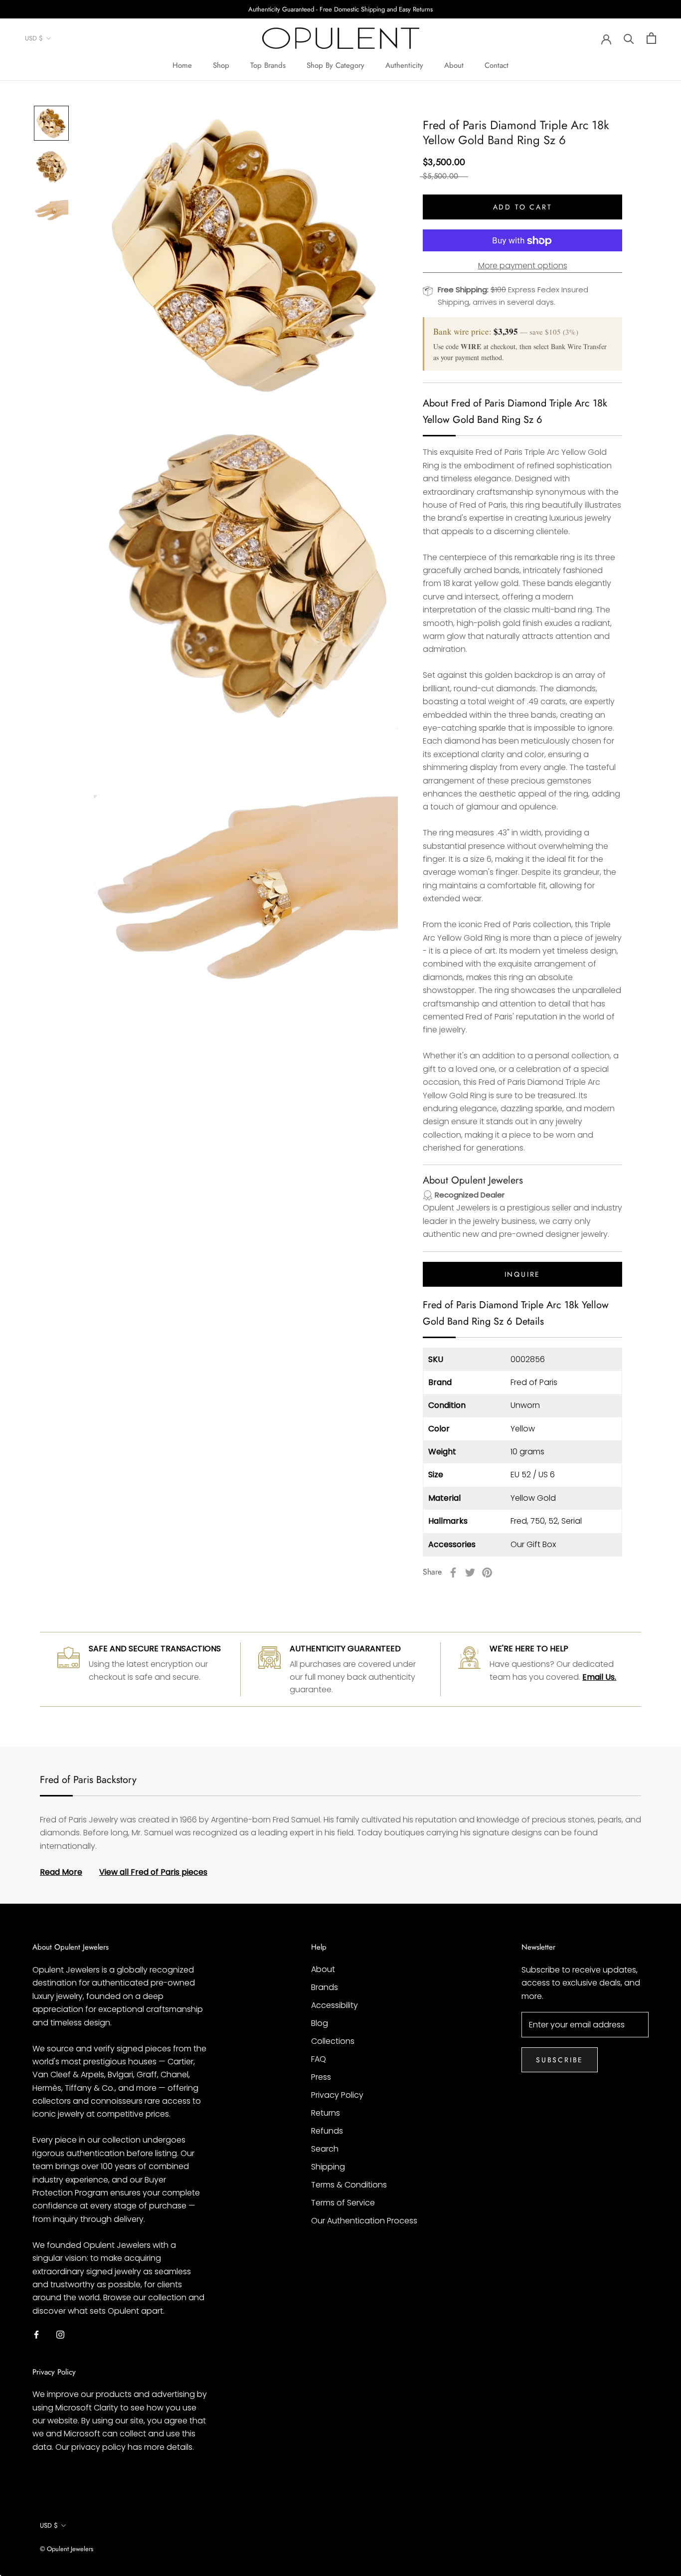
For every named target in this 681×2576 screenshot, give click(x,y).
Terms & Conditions (349, 2185)
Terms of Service (343, 2203)
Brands (325, 1987)
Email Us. (599, 1677)
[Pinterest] (487, 1573)
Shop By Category (336, 65)
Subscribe (560, 2060)
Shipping (328, 2167)
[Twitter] (470, 1573)
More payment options (523, 266)
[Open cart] (651, 38)
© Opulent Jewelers (67, 2549)
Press (321, 2077)
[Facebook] (453, 1573)
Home (182, 65)
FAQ (319, 2059)
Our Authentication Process (364, 2221)
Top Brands (268, 65)
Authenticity (404, 65)
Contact (497, 65)
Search (325, 2149)
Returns (326, 2113)
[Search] (629, 38)
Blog (320, 2023)
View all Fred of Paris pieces (153, 1872)
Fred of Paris (534, 1383)
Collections (333, 2041)
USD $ (34, 39)
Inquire (523, 1274)
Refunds (327, 2131)
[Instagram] (60, 2334)
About (454, 65)
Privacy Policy (337, 2095)
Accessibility (335, 2005)
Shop (221, 65)
